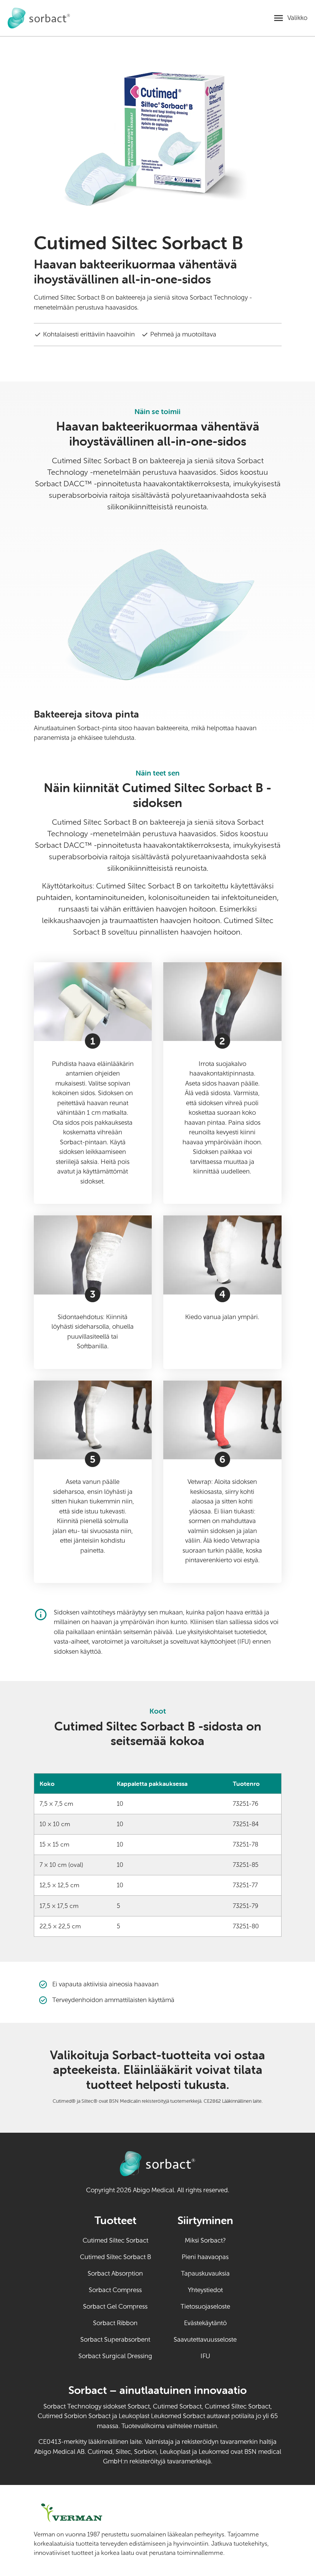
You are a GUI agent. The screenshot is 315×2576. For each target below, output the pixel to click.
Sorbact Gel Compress (115, 2307)
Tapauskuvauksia (205, 2273)
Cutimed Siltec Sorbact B (115, 2257)
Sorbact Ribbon (115, 2323)
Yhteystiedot (205, 2290)
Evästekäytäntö (205, 2323)
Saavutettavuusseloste (205, 2340)
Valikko (297, 18)
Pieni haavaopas (205, 2257)
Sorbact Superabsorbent (115, 2340)
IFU (219, 2356)
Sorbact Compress (115, 2290)
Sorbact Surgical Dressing (115, 2356)
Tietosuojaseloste (205, 2307)
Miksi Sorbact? (205, 2240)
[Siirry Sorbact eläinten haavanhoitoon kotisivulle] (39, 18)
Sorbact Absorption (115, 2273)
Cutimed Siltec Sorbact (115, 2240)
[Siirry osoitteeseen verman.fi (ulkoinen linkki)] (85, 2513)
